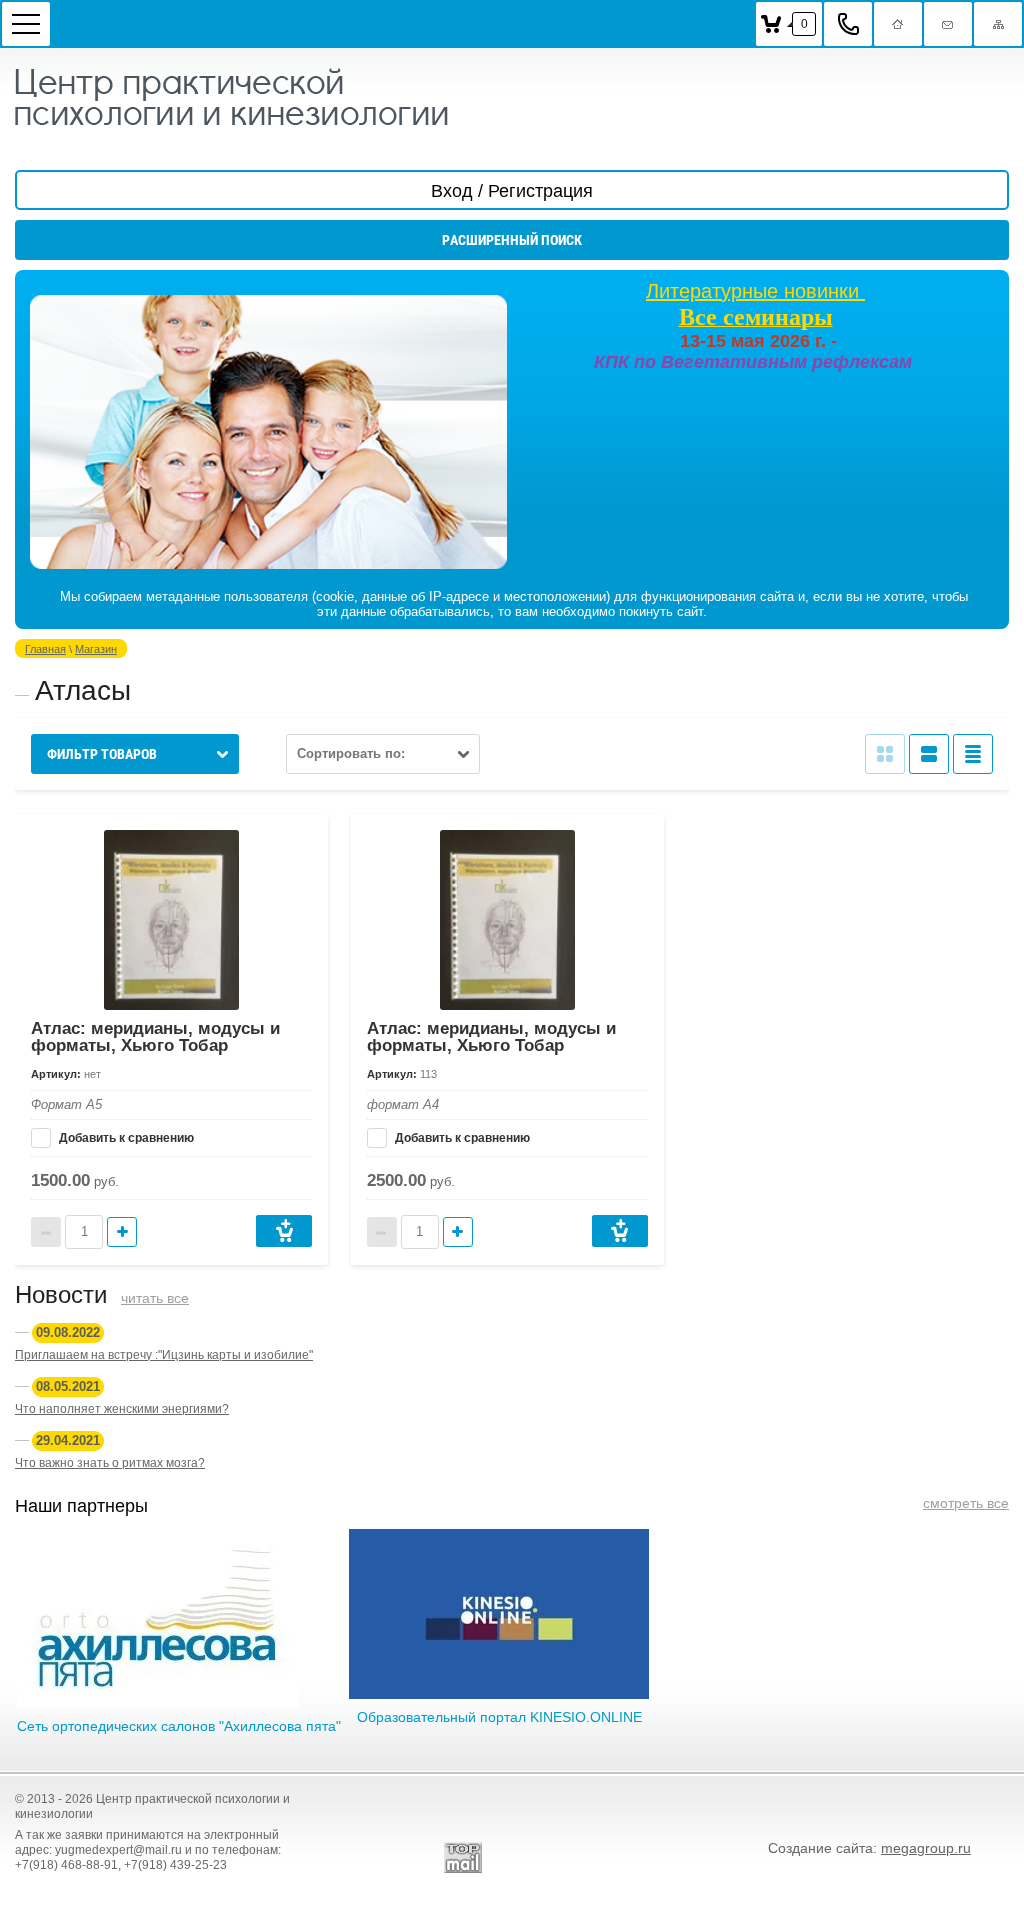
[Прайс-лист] (973, 754)
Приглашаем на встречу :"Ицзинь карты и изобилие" (164, 1355)
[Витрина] (885, 754)
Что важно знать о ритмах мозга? (110, 1463)
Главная (45, 649)
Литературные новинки (755, 291)
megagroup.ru (926, 1848)
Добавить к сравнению (125, 1138)
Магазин (96, 649)
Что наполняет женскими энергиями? (122, 1409)
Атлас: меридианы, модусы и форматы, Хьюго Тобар (155, 1037)
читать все (155, 1298)
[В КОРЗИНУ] (284, 1231)
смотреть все (966, 1503)
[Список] (929, 754)
